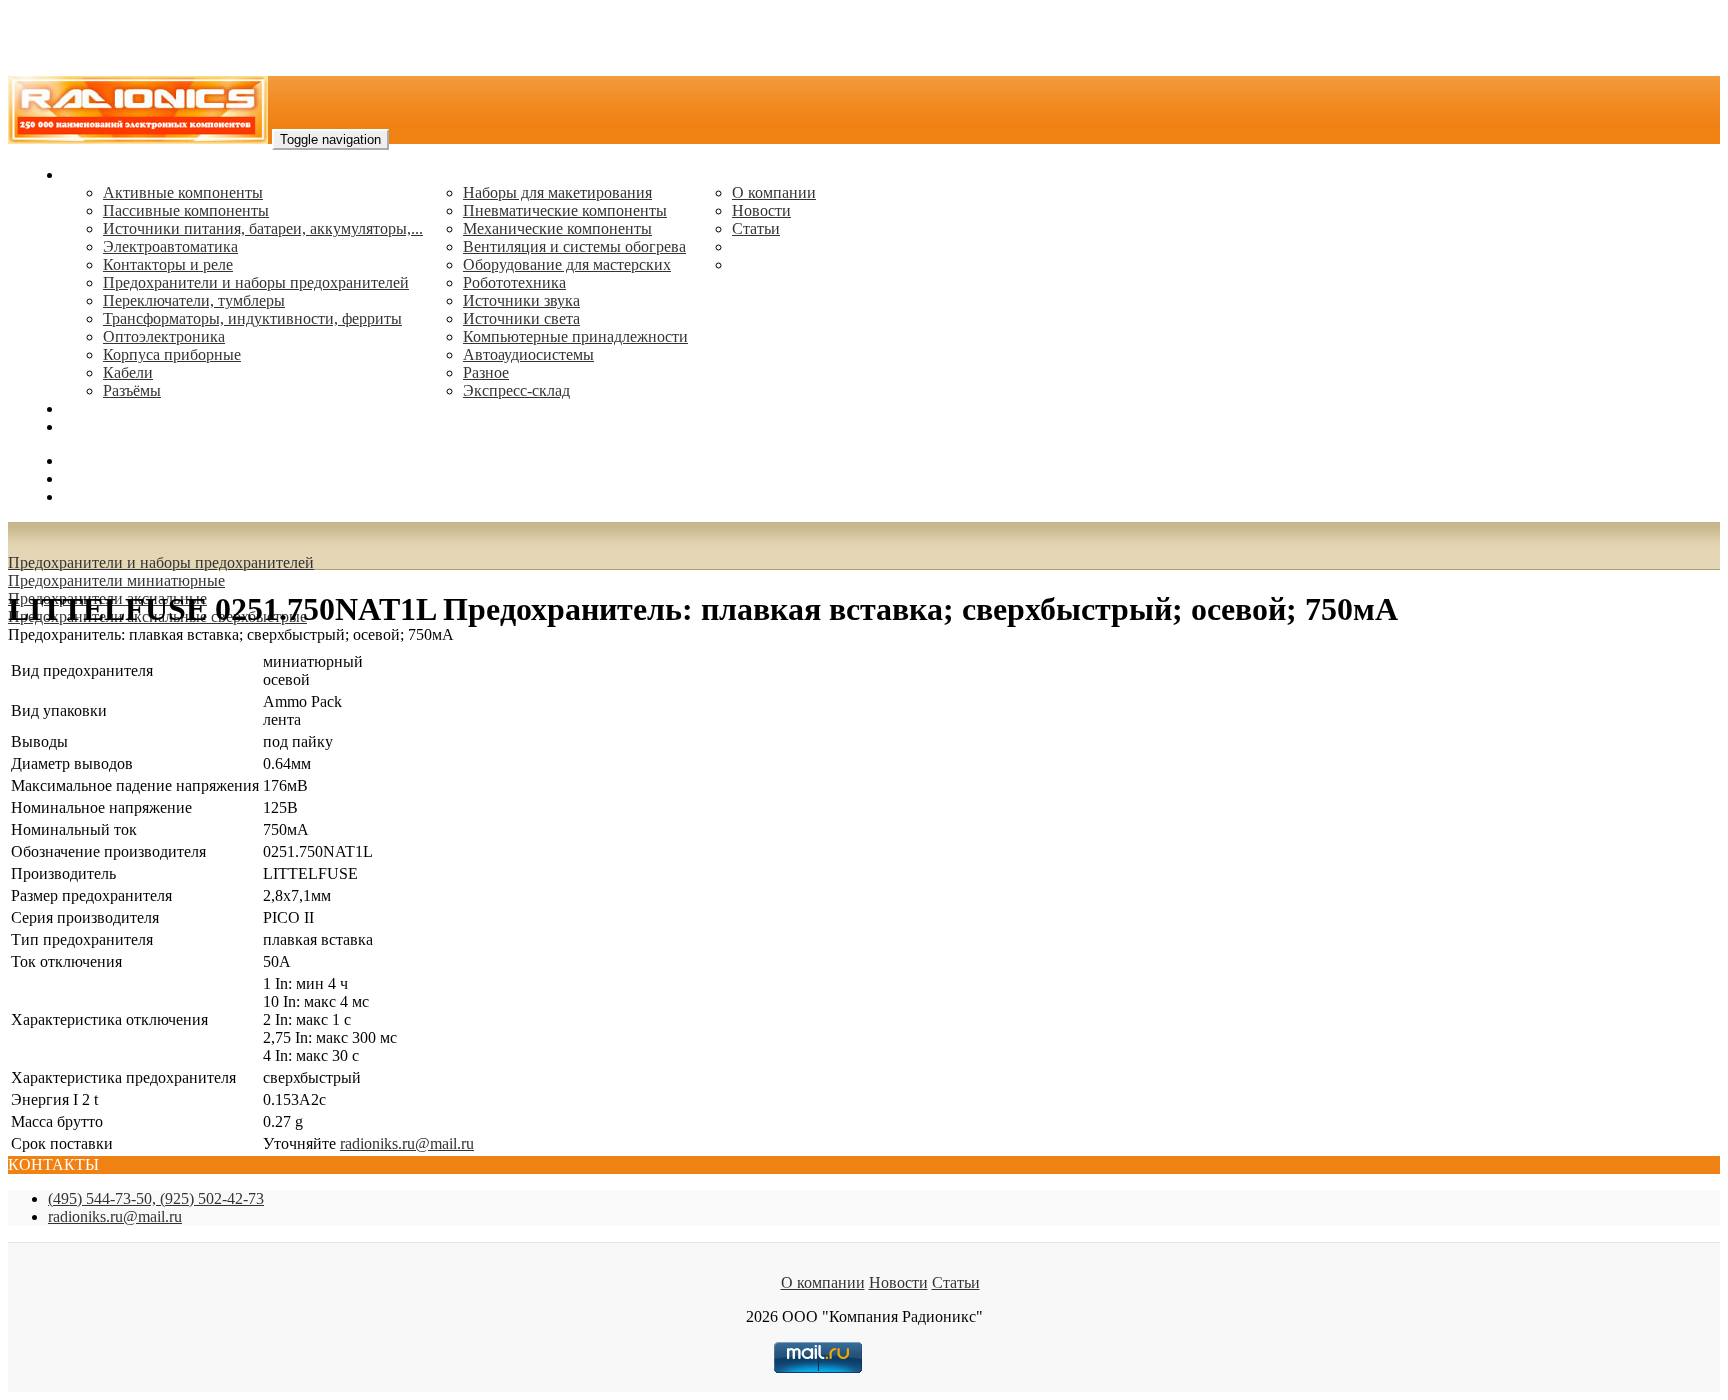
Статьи (756, 228)
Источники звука (521, 300)
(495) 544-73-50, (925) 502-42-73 (156, 1198)
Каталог (90, 174)
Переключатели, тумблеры (194, 300)
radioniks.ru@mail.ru (130, 426)
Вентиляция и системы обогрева (574, 246)
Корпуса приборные (172, 354)
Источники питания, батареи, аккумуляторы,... (263, 228)
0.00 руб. (93, 496)
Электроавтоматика (170, 246)
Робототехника (514, 282)
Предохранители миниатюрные (116, 580)
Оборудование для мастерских (567, 264)
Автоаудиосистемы (528, 354)
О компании (774, 192)
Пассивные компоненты (186, 210)
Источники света (521, 318)
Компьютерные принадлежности (575, 336)
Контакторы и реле (168, 264)
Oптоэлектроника (164, 336)
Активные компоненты (183, 192)
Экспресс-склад (516, 390)
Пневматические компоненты (565, 210)
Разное (486, 372)
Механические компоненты (557, 228)
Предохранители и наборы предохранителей (256, 282)
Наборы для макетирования (557, 192)
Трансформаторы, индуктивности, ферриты (252, 318)
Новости (761, 210)
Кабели (128, 372)
